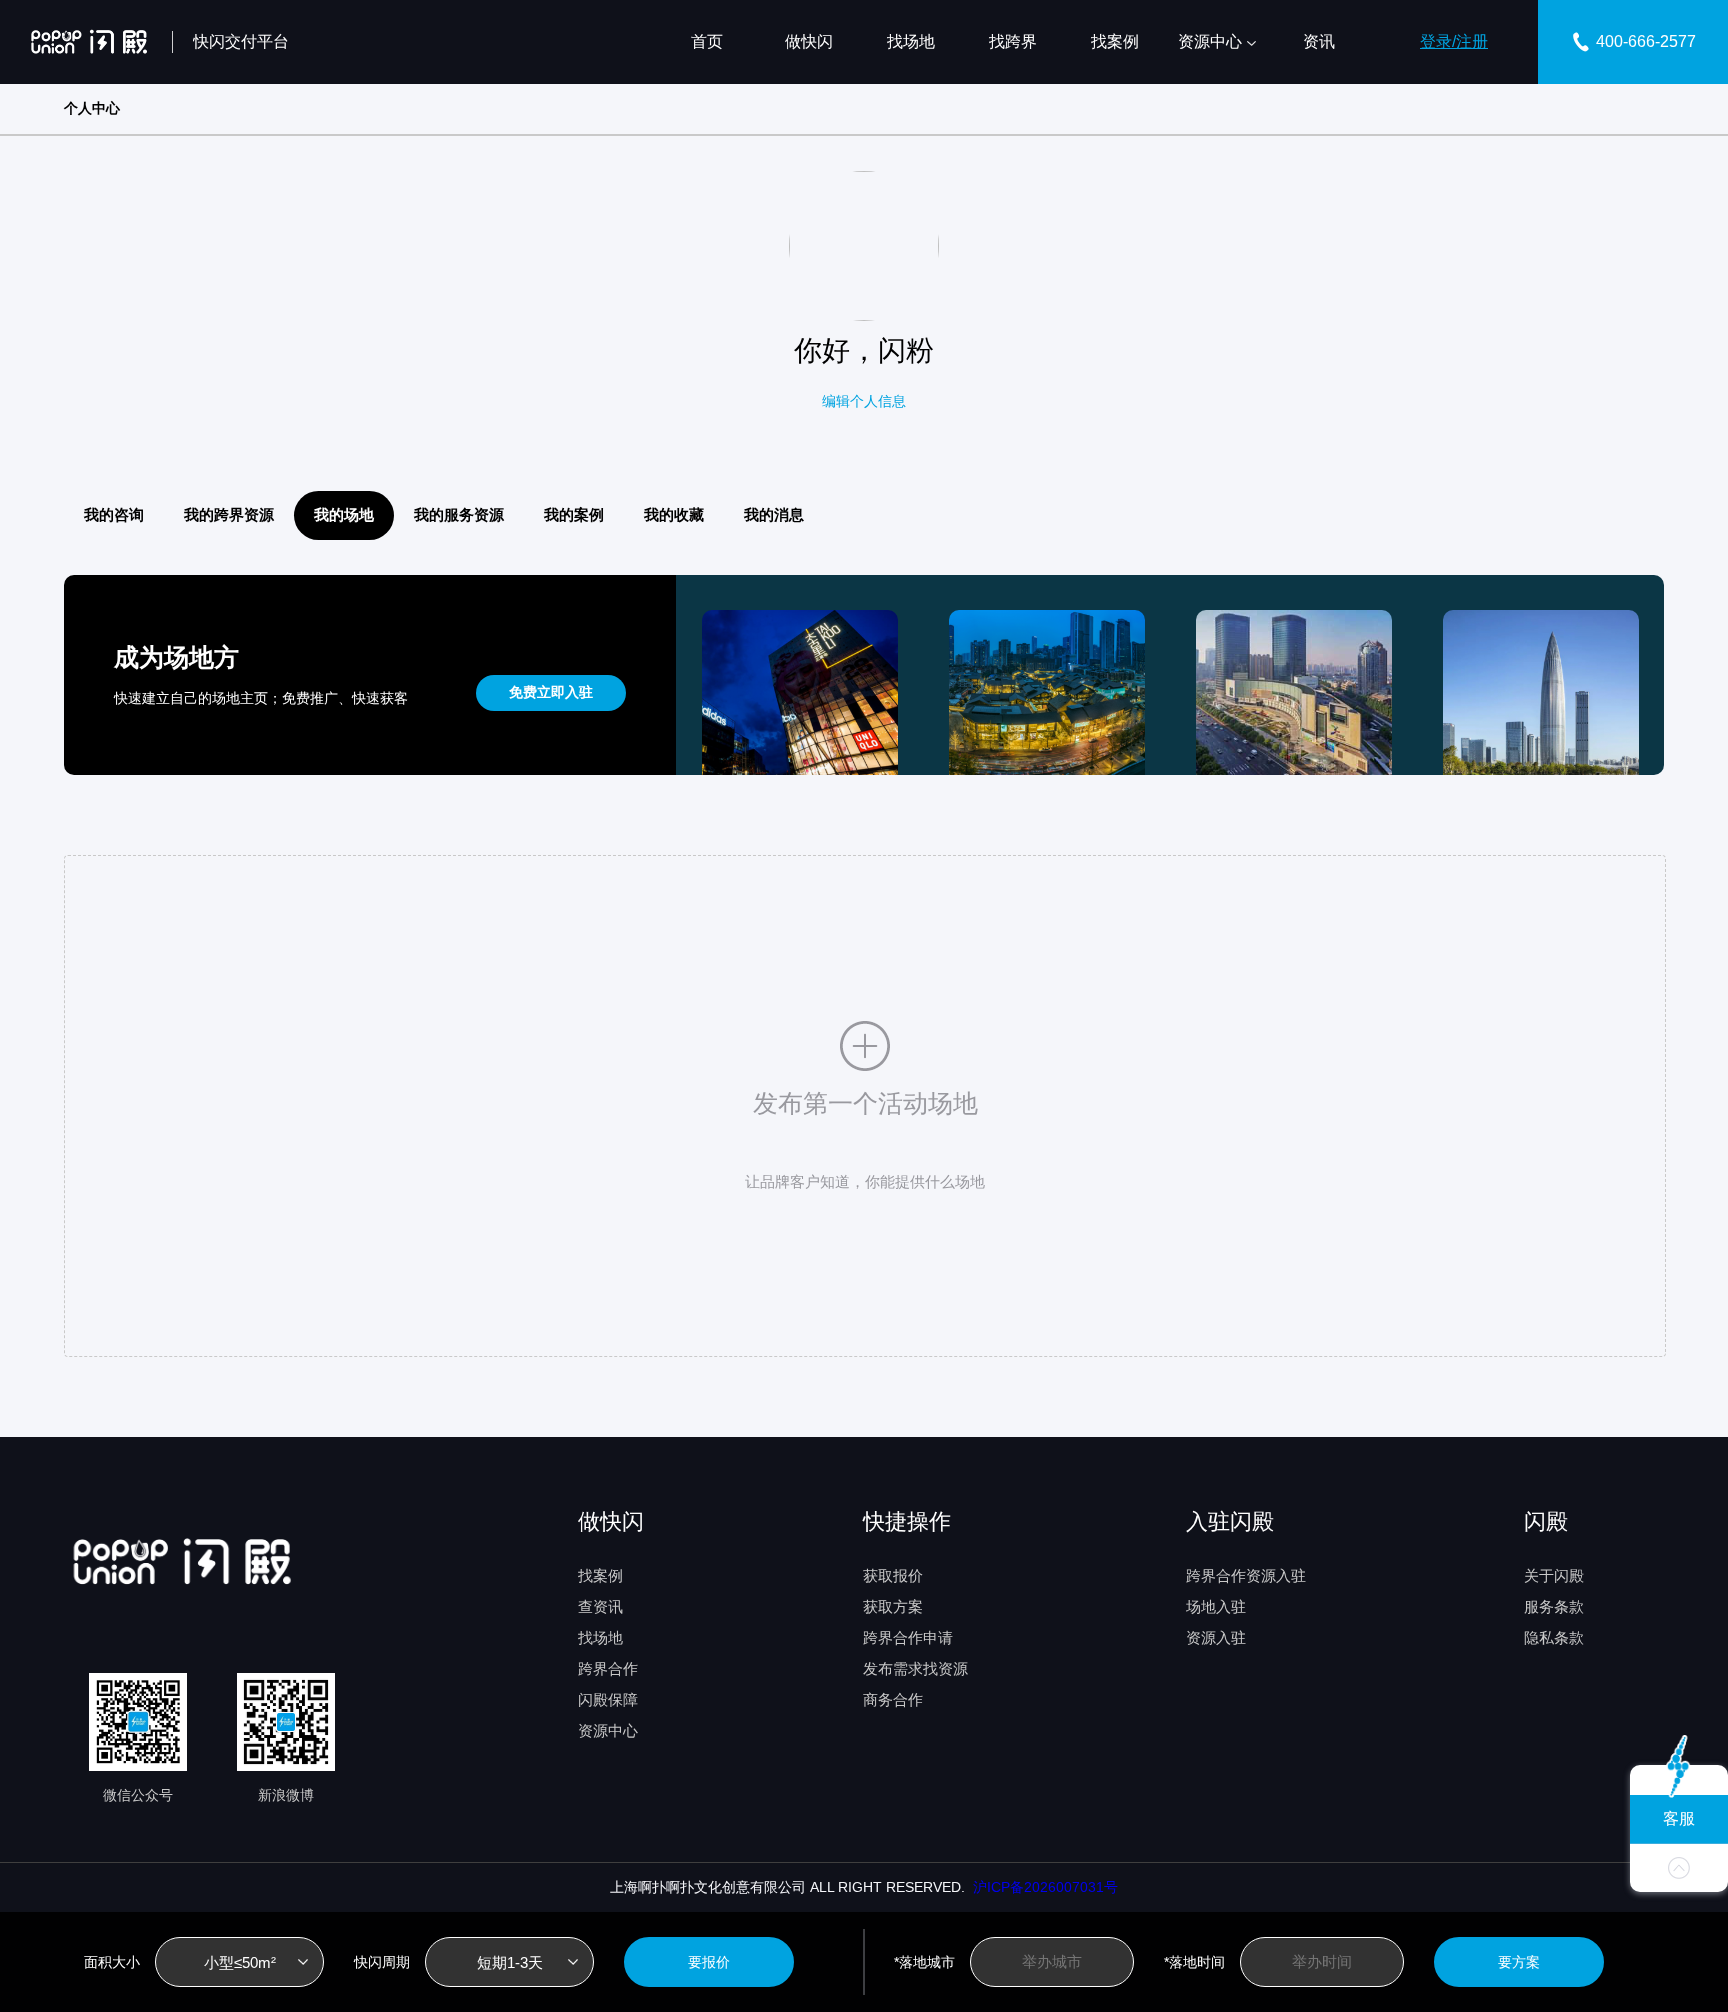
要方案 (1519, 1962)
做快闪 (809, 41)
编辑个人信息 (864, 401)
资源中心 (1210, 41)
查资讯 (600, 1606)
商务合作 (893, 1699)
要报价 (709, 1962)
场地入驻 (1216, 1606)
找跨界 (1013, 41)
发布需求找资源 (915, 1668)
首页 (707, 41)
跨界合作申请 (908, 1637)
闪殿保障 (608, 1699)
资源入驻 (1216, 1637)
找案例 (1115, 41)
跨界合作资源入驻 (1246, 1575)
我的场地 (344, 514)
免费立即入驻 (551, 692)
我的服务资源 (459, 514)
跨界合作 (608, 1668)
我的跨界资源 (229, 514)
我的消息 (774, 514)
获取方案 (893, 1606)
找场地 (911, 41)
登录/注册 (1454, 41)
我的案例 (574, 514)
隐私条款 (1554, 1637)
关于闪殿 (1554, 1575)
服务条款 (1554, 1606)
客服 (1679, 1818)
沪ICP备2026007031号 (1041, 1887)
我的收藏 (674, 514)
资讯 (1319, 41)
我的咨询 (114, 514)
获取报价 (893, 1575)
